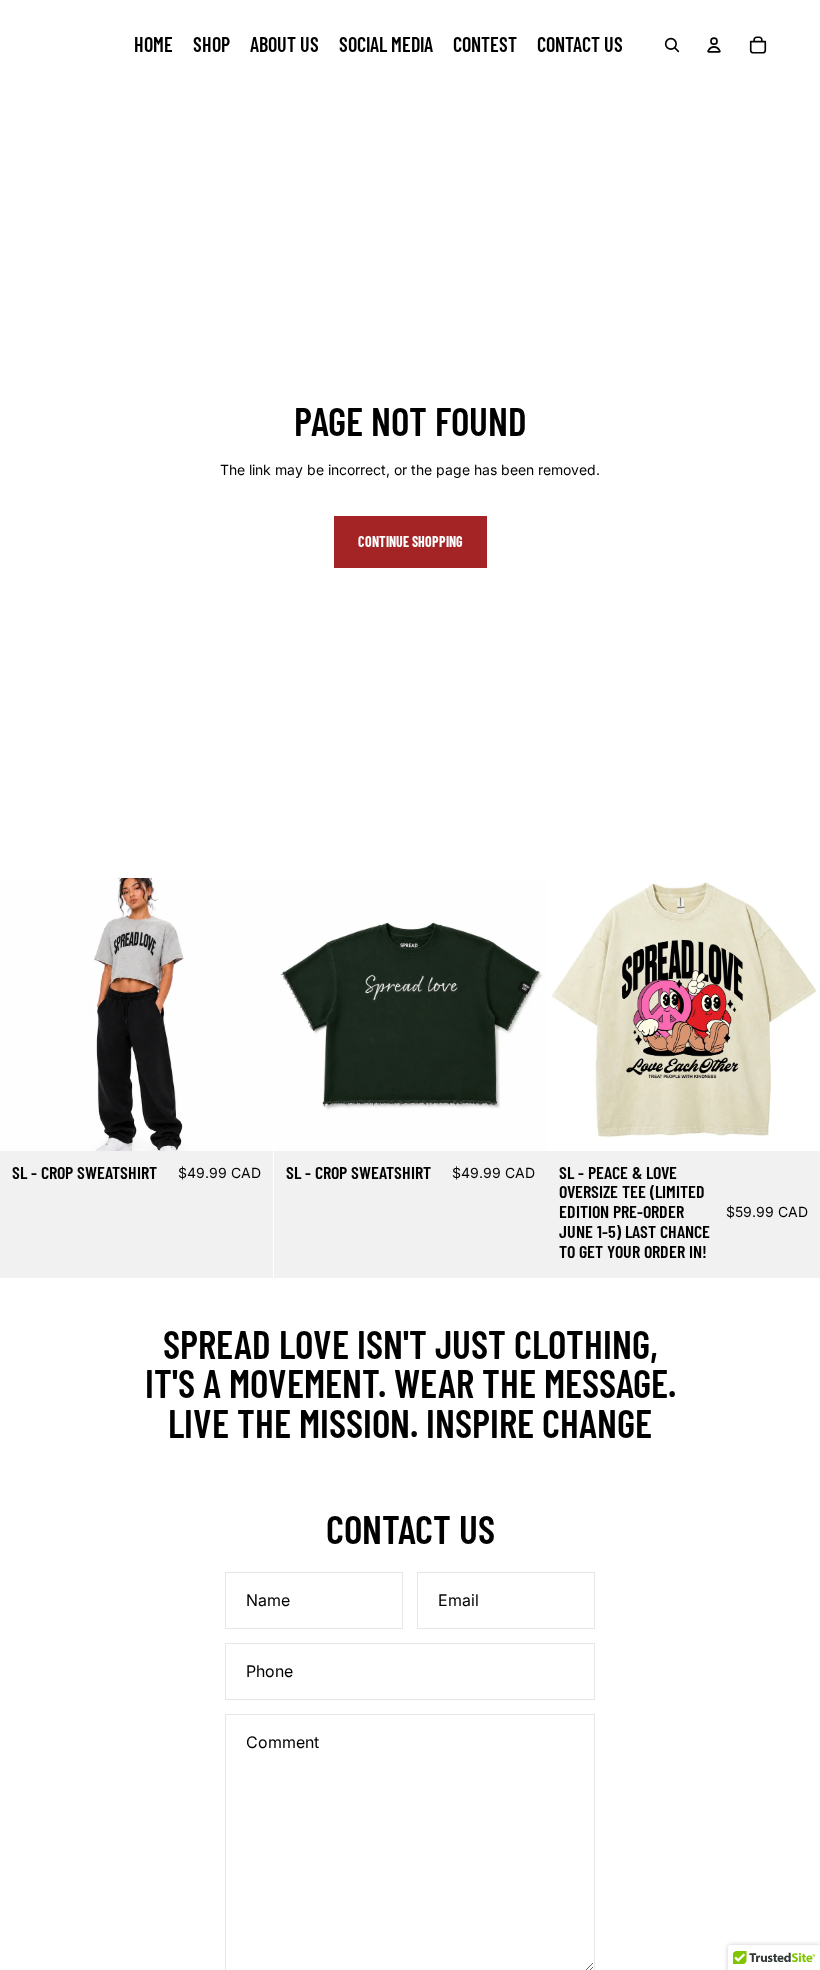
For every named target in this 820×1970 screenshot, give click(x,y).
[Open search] (672, 45)
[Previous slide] (30, 1015)
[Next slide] (243, 1015)
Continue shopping (410, 541)
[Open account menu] (714, 45)
